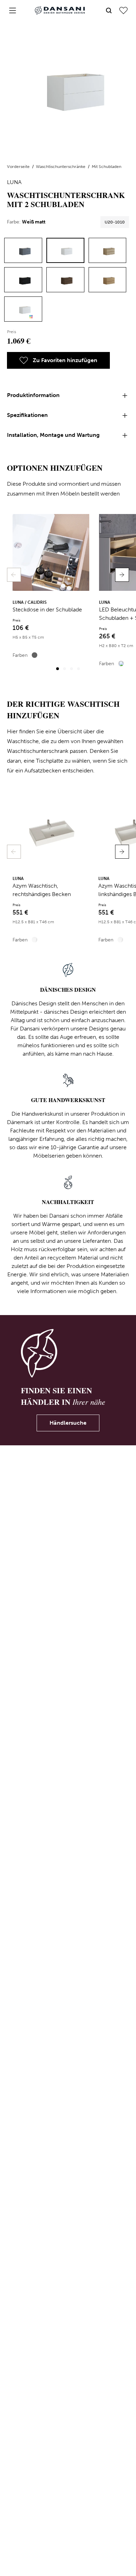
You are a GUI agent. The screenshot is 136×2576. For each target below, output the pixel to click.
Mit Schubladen (107, 167)
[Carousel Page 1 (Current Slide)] (58, 669)
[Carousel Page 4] (78, 669)
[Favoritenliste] (123, 10)
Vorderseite (19, 167)
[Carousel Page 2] (65, 669)
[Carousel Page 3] (71, 669)
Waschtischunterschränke (61, 167)
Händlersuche (68, 1423)
